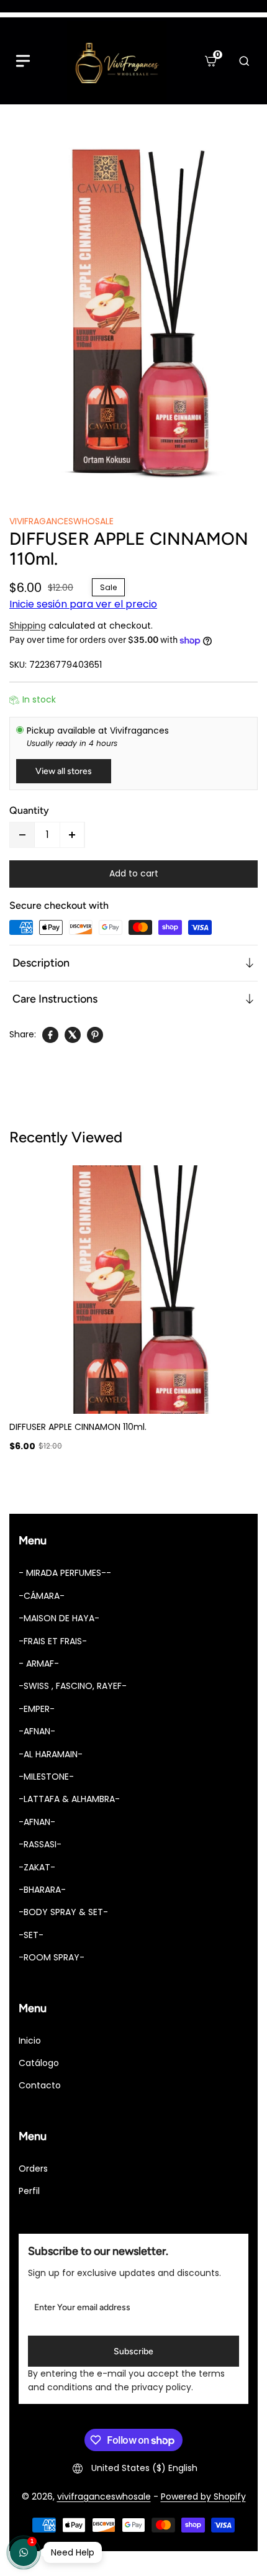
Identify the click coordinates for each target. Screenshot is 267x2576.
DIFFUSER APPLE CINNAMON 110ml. (78, 1427)
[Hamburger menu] (23, 61)
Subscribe (133, 2351)
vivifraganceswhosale (104, 2496)
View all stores (64, 771)
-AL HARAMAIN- (51, 1754)
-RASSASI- (40, 1844)
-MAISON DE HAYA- (59, 1618)
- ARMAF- (39, 1663)
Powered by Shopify (203, 2496)
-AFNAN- (37, 1731)
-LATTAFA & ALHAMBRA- (69, 1799)
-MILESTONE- (46, 1777)
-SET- (31, 1935)
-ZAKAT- (37, 1867)
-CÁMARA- (42, 1596)
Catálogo (39, 2063)
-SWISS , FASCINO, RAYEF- (73, 1686)
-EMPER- (37, 1709)
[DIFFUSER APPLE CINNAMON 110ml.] (133, 316)
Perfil (29, 2191)
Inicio (30, 2041)
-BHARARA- (42, 1890)
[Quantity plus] (72, 835)
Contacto (40, 2085)
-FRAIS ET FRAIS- (53, 1641)
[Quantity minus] (22, 835)
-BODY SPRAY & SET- (63, 1912)
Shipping (28, 626)
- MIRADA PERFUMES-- (65, 1573)
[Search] (244, 61)
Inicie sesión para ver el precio (83, 604)
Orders (33, 2169)
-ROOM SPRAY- (52, 1957)
